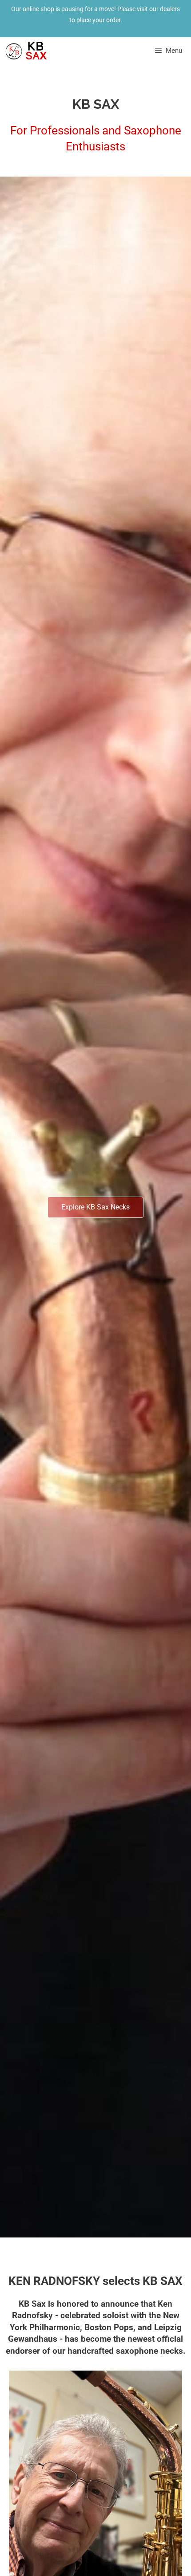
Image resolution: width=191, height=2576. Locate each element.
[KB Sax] (26, 51)
